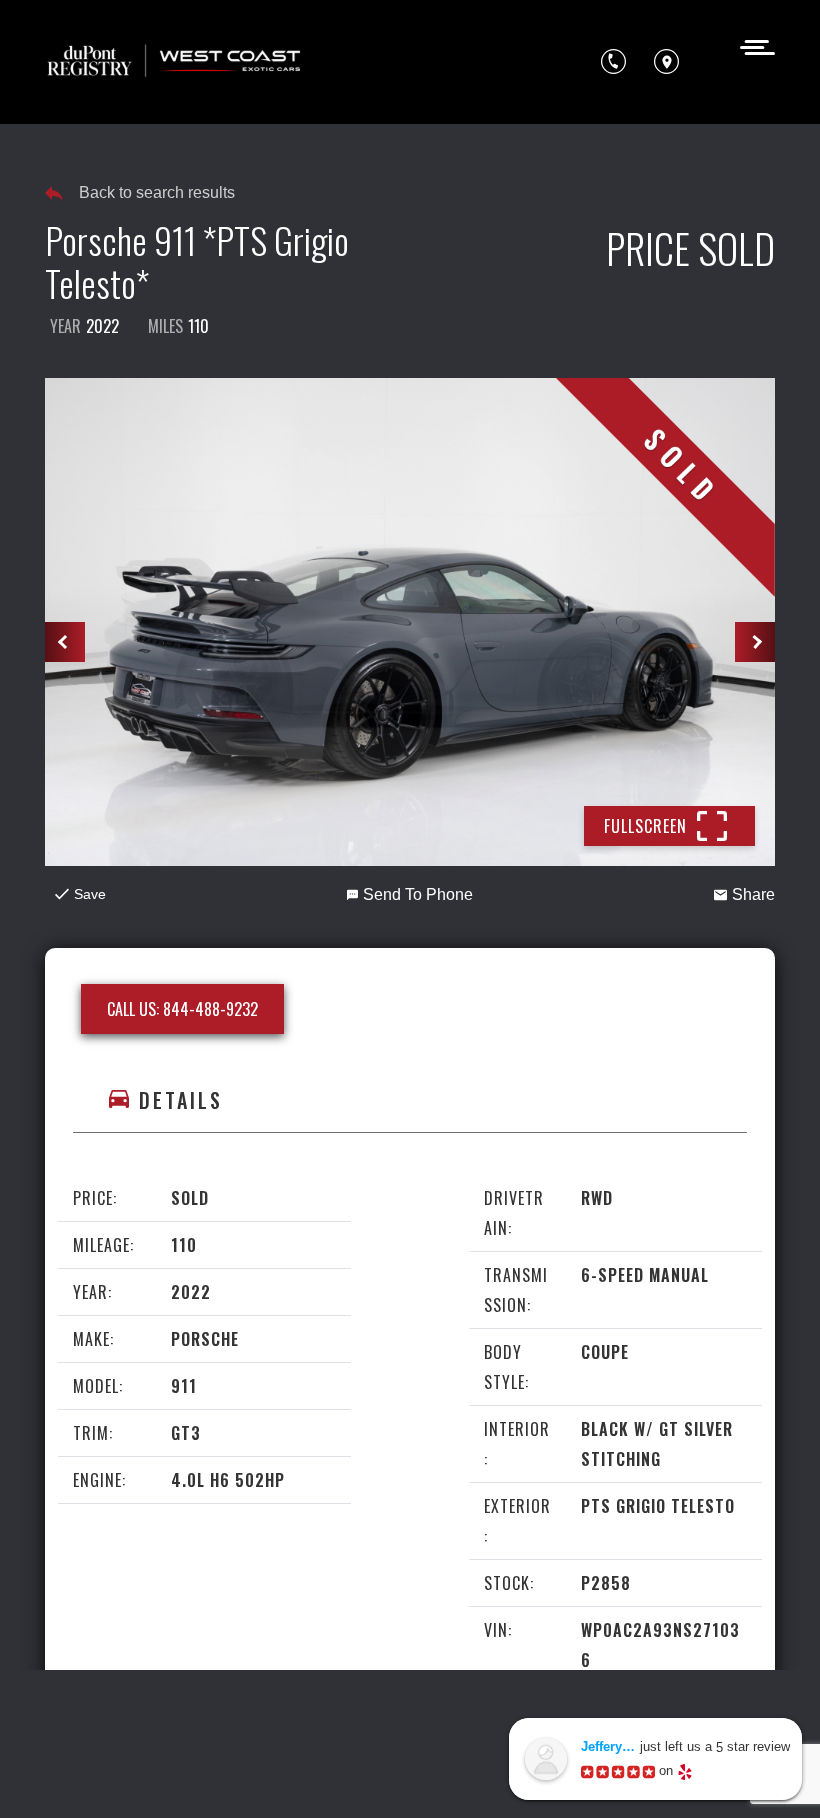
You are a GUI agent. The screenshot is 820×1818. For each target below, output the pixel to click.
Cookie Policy (98, 1775)
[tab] (410, 1100)
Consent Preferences (380, 1775)
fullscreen (645, 826)
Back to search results (157, 192)
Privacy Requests (225, 1775)
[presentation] (65, 642)
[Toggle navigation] (751, 45)
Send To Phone (418, 894)
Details (181, 1100)
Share (753, 894)
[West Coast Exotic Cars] (175, 62)
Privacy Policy (468, 1738)
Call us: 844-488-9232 (182, 1009)
